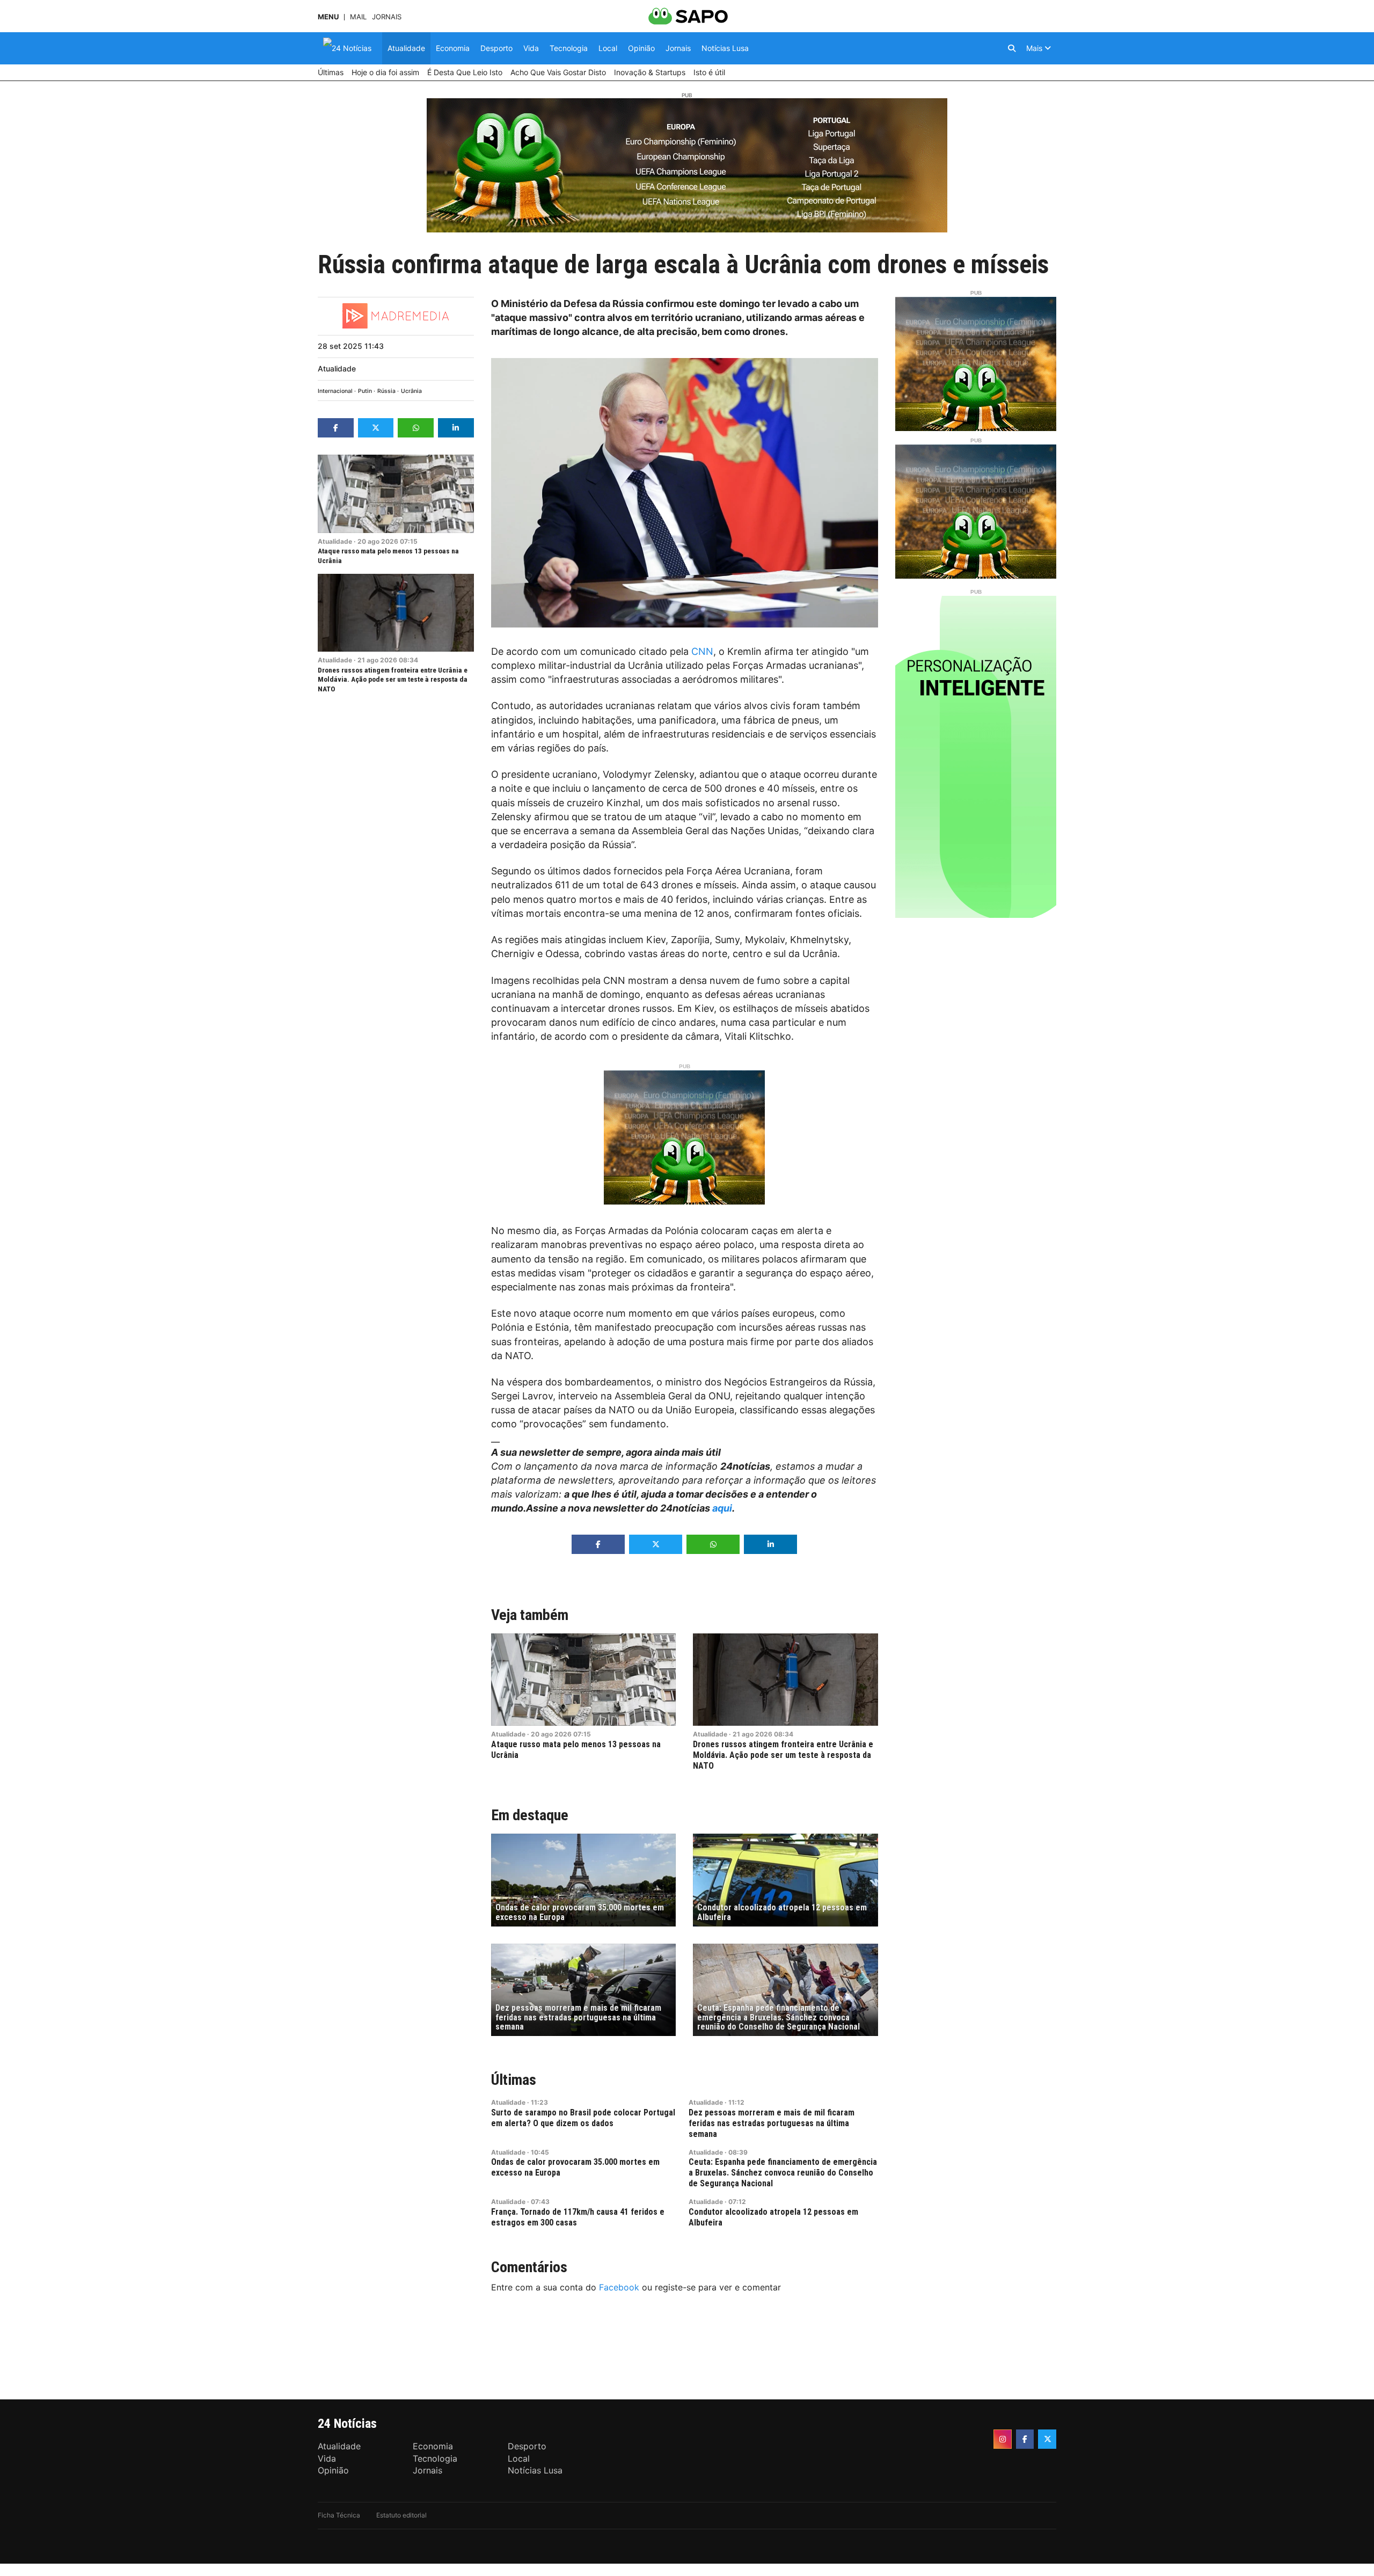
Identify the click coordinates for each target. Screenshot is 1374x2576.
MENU (328, 17)
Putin (365, 391)
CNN (702, 651)
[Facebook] (1025, 2439)
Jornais (387, 17)
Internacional (335, 391)
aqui (722, 1508)
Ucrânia (411, 391)
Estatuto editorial (401, 2515)
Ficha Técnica (339, 2515)
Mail (358, 17)
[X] (1047, 2439)
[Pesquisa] (1012, 48)
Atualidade (337, 368)
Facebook (619, 2287)
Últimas (514, 2080)
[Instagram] (1003, 2439)
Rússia (386, 391)
